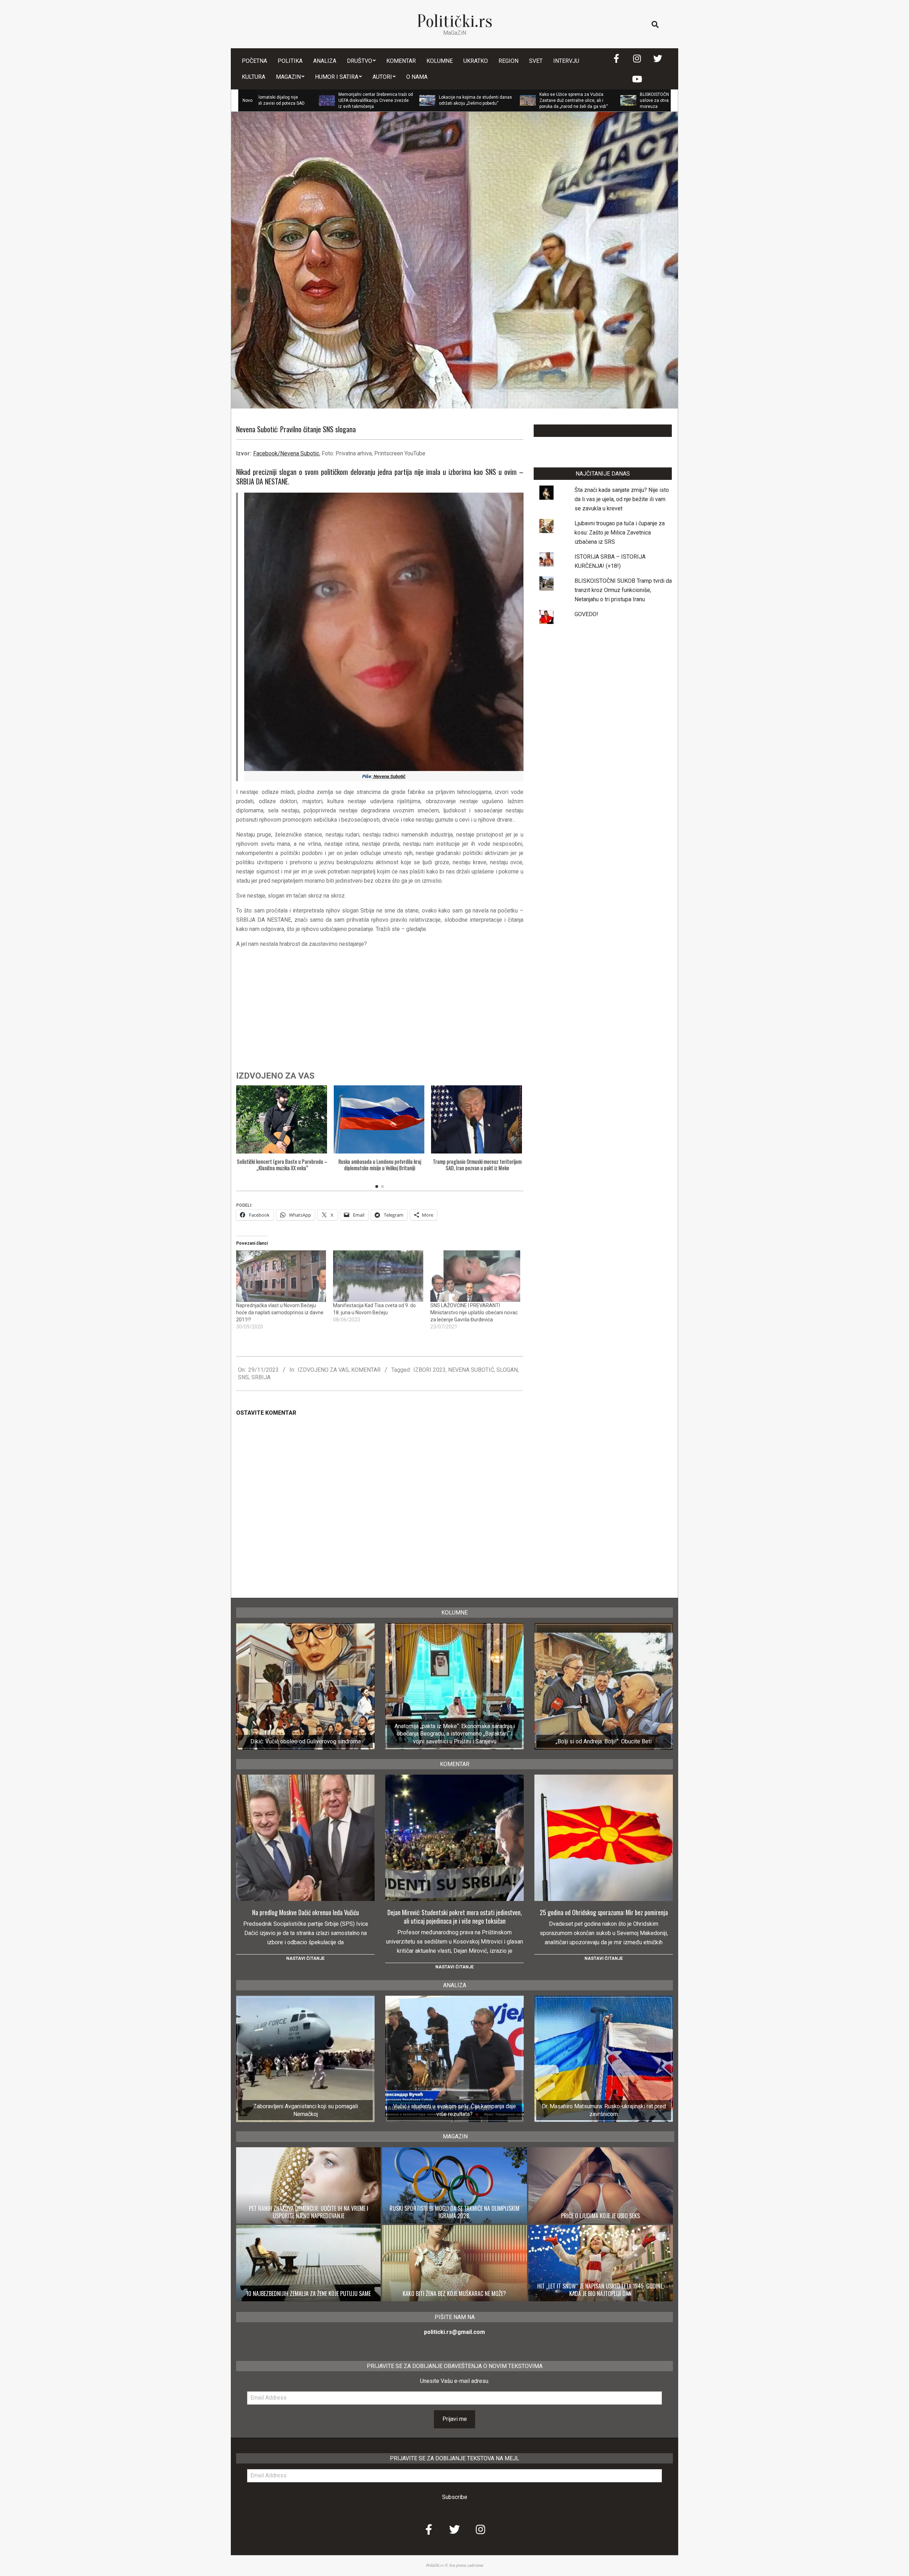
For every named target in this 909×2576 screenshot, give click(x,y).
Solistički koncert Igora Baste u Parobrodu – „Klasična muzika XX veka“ (282, 1165)
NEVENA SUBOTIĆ (471, 1370)
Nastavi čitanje (305, 1958)
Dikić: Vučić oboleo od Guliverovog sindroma (306, 1741)
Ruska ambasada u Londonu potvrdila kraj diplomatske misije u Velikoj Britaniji (380, 1165)
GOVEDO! (586, 614)
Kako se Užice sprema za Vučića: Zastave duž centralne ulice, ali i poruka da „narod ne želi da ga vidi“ (451, 100)
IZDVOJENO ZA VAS (323, 1370)
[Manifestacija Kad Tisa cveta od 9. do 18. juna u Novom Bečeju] (378, 1276)
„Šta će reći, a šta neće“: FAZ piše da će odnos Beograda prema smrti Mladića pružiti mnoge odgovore (653, 100)
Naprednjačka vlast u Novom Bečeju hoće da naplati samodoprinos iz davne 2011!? (280, 1312)
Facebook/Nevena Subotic (286, 453)
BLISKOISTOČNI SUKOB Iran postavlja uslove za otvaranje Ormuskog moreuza (553, 100)
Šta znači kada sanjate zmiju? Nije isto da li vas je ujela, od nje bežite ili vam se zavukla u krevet (622, 499)
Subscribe (455, 2497)
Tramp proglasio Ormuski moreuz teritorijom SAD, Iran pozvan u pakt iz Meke (477, 1165)
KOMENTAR (366, 1370)
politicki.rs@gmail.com (454, 2332)
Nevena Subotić (389, 776)
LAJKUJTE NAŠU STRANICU (603, 431)
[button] (514, 1138)
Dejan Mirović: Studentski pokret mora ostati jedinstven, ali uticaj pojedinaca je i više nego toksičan (455, 1917)
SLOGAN (507, 1370)
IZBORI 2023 (429, 1370)
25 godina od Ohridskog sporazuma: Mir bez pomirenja (604, 1912)
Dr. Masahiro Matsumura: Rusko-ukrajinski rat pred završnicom (604, 2110)
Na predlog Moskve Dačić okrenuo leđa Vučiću (306, 1912)
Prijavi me (455, 2419)
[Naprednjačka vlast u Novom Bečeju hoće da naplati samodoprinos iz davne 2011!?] (281, 1276)
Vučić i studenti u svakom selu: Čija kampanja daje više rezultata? (454, 2110)
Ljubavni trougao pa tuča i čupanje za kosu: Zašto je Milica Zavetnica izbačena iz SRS (620, 533)
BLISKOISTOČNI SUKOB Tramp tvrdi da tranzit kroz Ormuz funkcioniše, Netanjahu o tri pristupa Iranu (623, 590)
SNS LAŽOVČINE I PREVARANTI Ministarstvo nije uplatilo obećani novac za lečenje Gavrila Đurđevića (474, 1312)
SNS (243, 1377)
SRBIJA (261, 1377)
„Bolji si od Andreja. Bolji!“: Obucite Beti (604, 1741)
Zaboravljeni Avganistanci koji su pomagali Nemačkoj (306, 2110)
